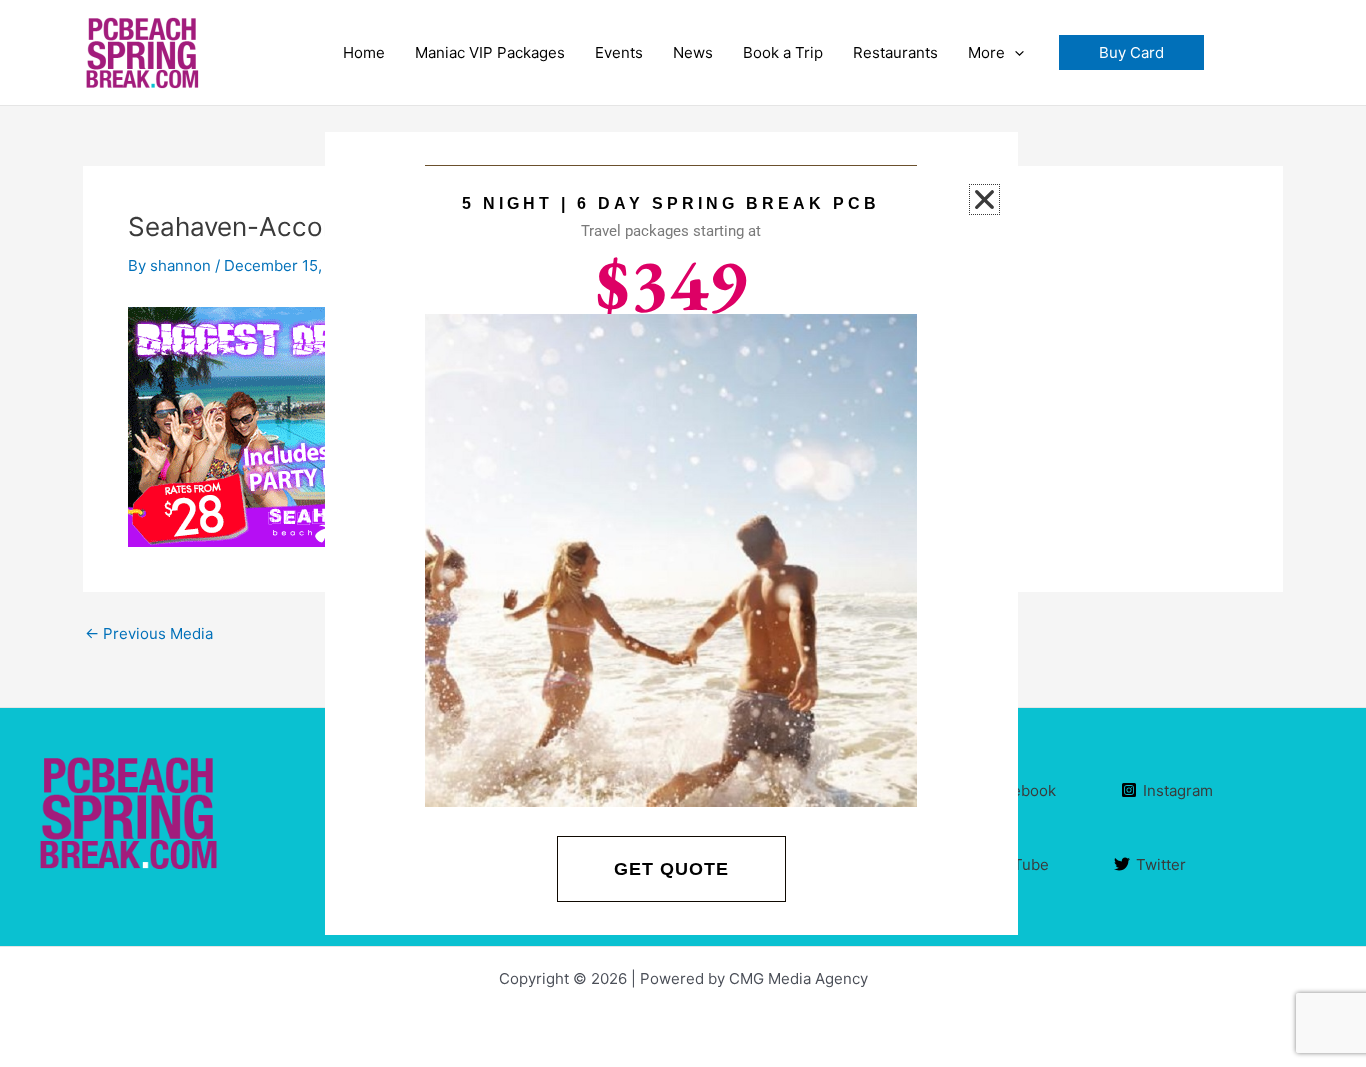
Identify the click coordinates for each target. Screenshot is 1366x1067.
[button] (1131, 52)
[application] (1014, 53)
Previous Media (149, 633)
